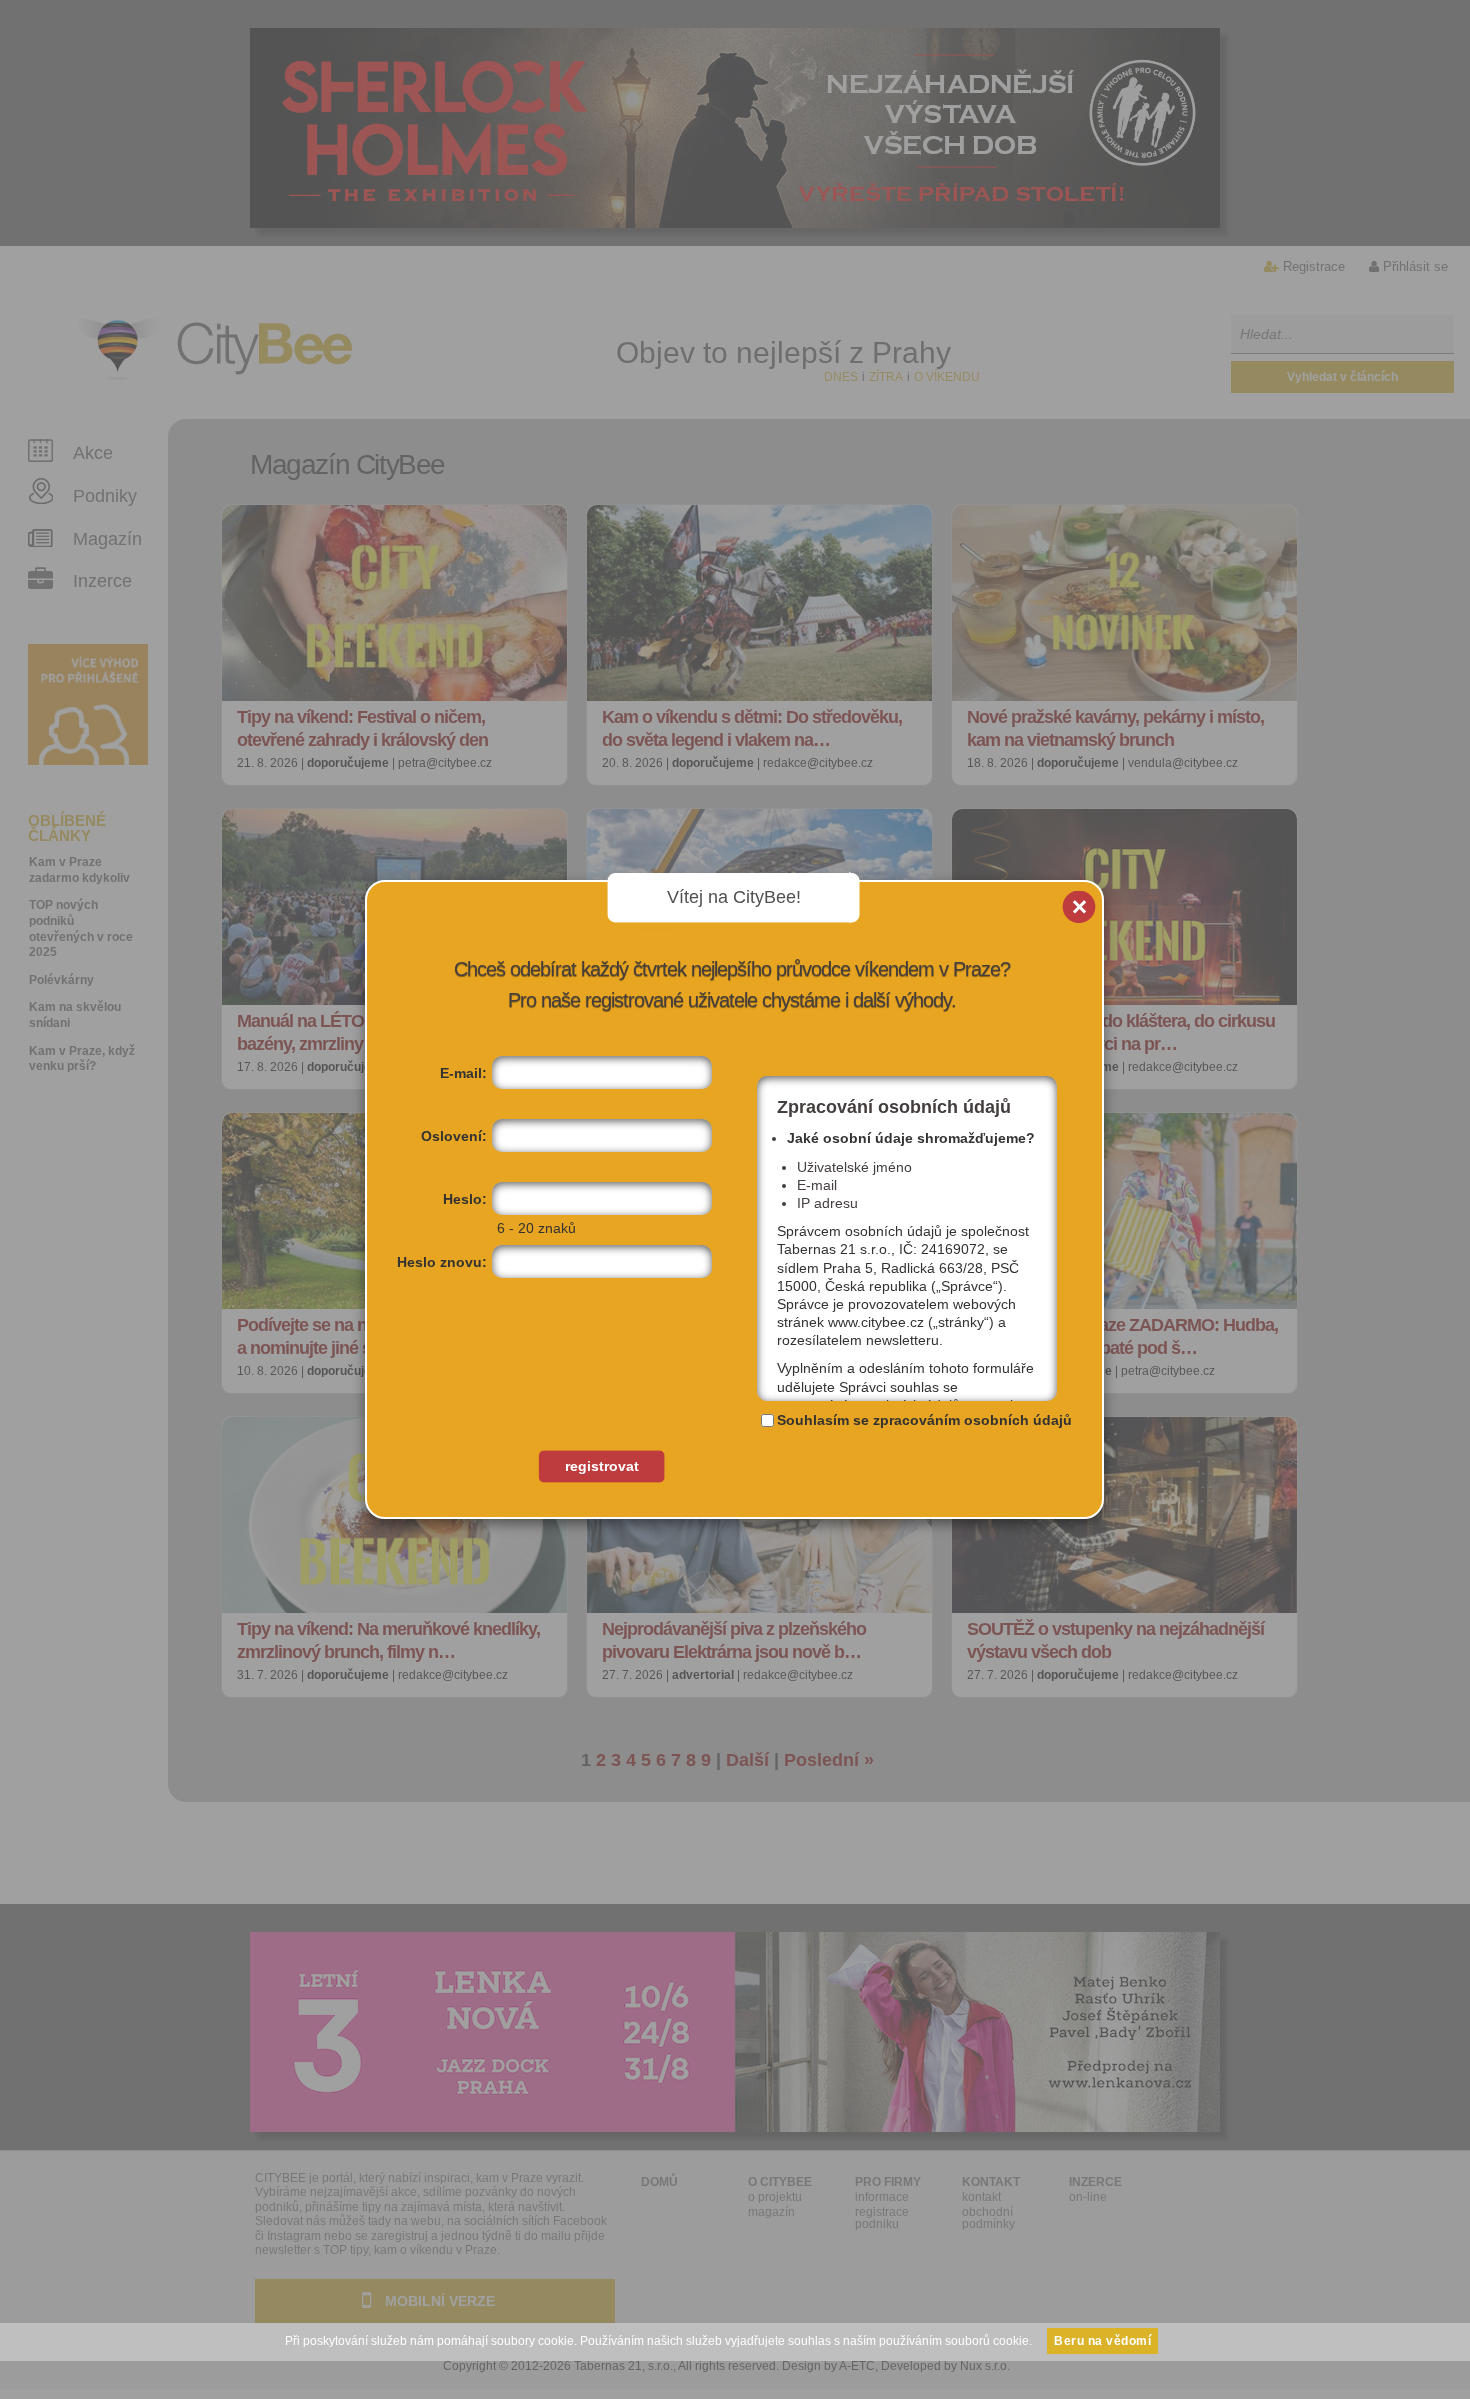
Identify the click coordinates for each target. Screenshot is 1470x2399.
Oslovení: (454, 1136)
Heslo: (465, 1199)
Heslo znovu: (442, 1262)
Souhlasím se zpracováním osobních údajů (924, 1420)
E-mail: (463, 1073)
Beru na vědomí (1102, 2341)
